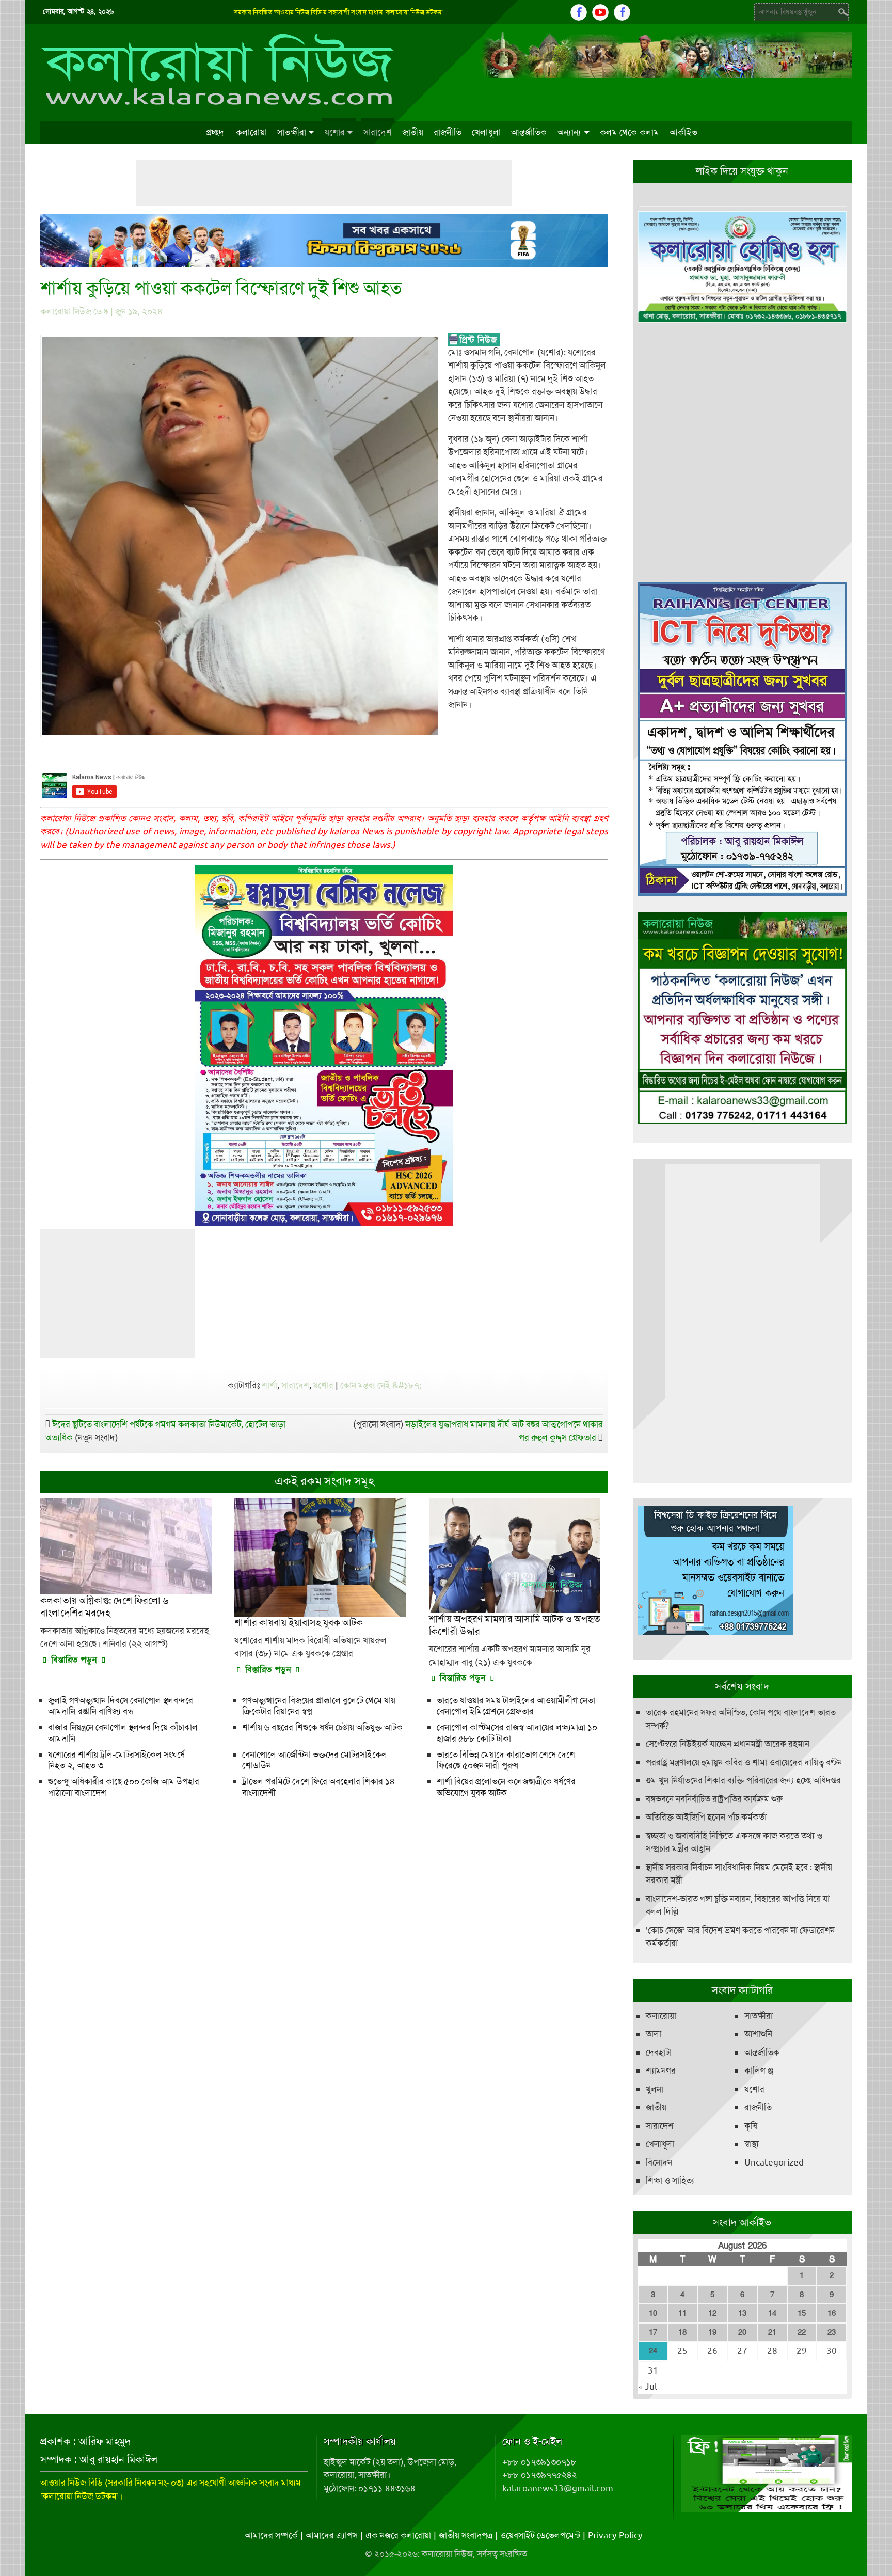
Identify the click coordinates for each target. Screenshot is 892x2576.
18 (682, 2332)
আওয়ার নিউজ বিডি (71, 2483)
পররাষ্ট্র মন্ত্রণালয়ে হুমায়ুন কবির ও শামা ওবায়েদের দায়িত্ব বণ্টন (744, 1762)
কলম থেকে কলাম (630, 132)
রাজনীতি (448, 132)
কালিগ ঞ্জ (759, 2071)
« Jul (648, 2387)
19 (712, 2332)
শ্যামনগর (661, 2071)
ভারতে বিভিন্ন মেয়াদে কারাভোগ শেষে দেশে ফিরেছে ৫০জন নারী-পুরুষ (506, 1760)
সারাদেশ (378, 132)
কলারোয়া (251, 132)
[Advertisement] (324, 183)
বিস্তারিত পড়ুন (74, 1660)
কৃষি (751, 2126)
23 (832, 2332)
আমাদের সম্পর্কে (271, 2535)
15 (802, 2313)
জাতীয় (413, 132)
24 (653, 2351)
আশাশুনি (758, 2034)
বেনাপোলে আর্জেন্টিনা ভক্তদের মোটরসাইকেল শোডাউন (315, 1760)
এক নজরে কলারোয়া (398, 2535)
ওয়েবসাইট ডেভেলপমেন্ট (540, 2535)
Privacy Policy (615, 2535)
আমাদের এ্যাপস (332, 2535)
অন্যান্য (570, 132)
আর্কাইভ (683, 132)
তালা (654, 2034)
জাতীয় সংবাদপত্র (466, 2535)
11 (682, 2313)
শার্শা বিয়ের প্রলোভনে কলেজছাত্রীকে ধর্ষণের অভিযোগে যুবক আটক (506, 1787)
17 (653, 2332)
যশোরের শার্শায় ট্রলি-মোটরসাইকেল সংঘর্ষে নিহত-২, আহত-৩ (116, 1760)
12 (712, 2313)
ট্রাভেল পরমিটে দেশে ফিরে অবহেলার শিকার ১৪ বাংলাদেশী (318, 1787)
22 (802, 2332)
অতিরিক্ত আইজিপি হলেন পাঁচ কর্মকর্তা (706, 1817)
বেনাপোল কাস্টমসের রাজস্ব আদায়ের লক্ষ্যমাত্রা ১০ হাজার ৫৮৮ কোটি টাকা (517, 1733)
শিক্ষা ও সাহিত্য (670, 2180)
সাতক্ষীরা (292, 132)
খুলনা (655, 2089)
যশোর (335, 132)
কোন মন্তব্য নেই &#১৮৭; (381, 1385)
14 (772, 2313)
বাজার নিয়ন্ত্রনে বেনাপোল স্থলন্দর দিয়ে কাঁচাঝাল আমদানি (123, 1733)
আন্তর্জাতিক (529, 132)
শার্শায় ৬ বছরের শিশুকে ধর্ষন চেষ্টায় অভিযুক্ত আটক (322, 1727)
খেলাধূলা (486, 132)
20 (742, 2332)
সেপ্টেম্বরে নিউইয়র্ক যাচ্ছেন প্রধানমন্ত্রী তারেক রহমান (728, 1744)
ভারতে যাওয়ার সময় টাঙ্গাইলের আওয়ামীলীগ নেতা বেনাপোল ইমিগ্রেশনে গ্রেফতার (516, 1706)
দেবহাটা (659, 2052)
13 (742, 2313)
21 (772, 2332)
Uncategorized (774, 2162)
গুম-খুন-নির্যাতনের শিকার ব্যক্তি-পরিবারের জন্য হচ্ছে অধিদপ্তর (743, 1780)
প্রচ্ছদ (215, 132)
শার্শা (269, 1385)
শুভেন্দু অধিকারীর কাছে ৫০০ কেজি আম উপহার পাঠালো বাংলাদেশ (124, 1787)
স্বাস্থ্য (752, 2144)
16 (832, 2313)
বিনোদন (659, 2162)
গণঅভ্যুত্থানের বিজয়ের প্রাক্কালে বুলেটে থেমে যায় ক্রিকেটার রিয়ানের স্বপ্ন (319, 1706)
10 (653, 2313)
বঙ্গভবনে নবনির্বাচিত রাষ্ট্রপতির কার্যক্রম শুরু (714, 1799)
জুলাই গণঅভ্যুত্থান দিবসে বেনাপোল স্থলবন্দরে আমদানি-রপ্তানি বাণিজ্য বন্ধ (121, 1706)
